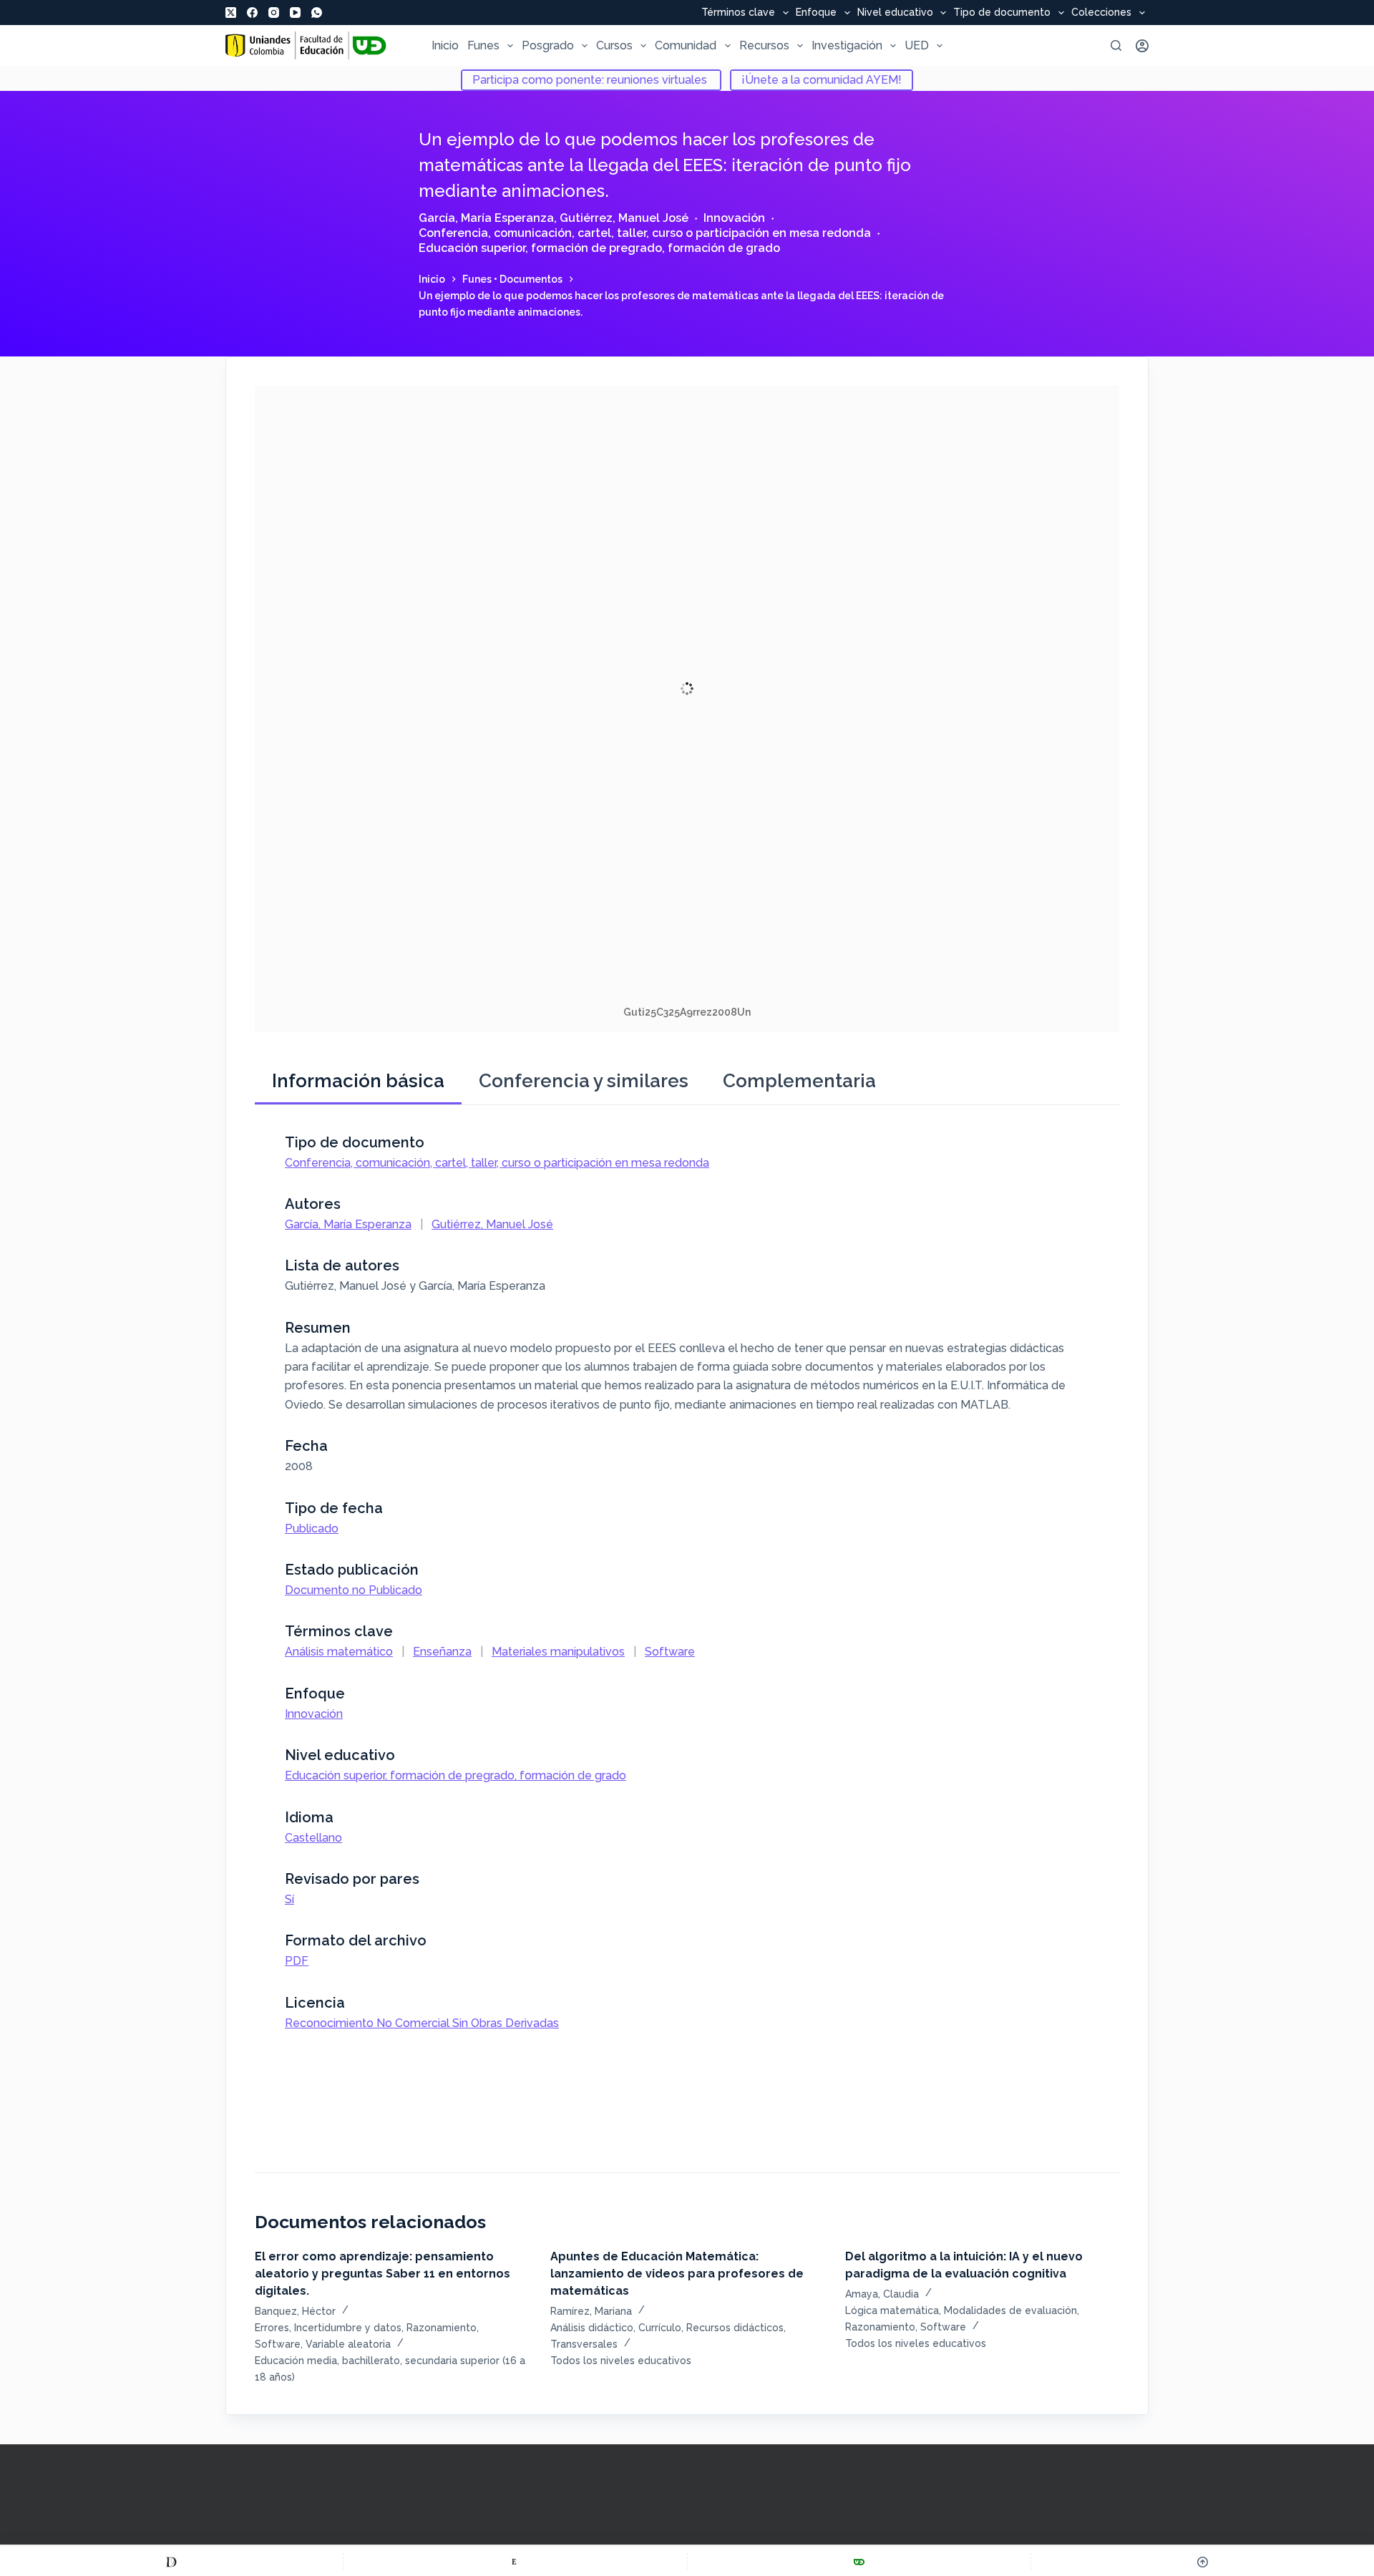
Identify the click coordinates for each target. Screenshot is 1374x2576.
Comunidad (686, 45)
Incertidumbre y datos (348, 2328)
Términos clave (738, 13)
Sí (289, 1899)
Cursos (614, 45)
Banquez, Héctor (295, 2311)
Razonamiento (442, 2328)
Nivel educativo (895, 13)
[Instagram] (274, 13)
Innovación (734, 218)
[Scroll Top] (1203, 2562)
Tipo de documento (1002, 13)
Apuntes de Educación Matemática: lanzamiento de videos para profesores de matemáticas (677, 2274)
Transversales (584, 2344)
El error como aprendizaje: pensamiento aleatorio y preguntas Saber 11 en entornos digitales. (383, 2274)
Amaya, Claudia (882, 2294)
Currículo (660, 2328)
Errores (272, 2328)
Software (670, 1652)
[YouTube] (295, 13)
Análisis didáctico (592, 2328)
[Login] (1142, 46)
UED (917, 45)
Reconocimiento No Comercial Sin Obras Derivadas (422, 2023)
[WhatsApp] (317, 13)
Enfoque (816, 13)
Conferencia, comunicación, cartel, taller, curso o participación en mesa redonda (645, 233)
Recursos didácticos (735, 2328)
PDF (297, 1961)
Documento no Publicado (354, 1590)
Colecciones (1101, 13)
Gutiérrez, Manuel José (624, 218)
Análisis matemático (339, 1652)
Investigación (847, 45)
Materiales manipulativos (558, 1652)
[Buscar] (1116, 45)
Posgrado (548, 45)
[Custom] (171, 2562)
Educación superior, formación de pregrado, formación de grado (599, 248)
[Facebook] (252, 13)
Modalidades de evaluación (1010, 2310)
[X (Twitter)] (231, 13)
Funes (483, 45)
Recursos (764, 45)
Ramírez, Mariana (591, 2311)
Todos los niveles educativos (621, 2361)
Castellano (313, 1838)
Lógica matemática (892, 2310)
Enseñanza (442, 1652)
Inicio (445, 45)
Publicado (312, 1528)
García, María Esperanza (486, 218)
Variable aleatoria (348, 2344)
